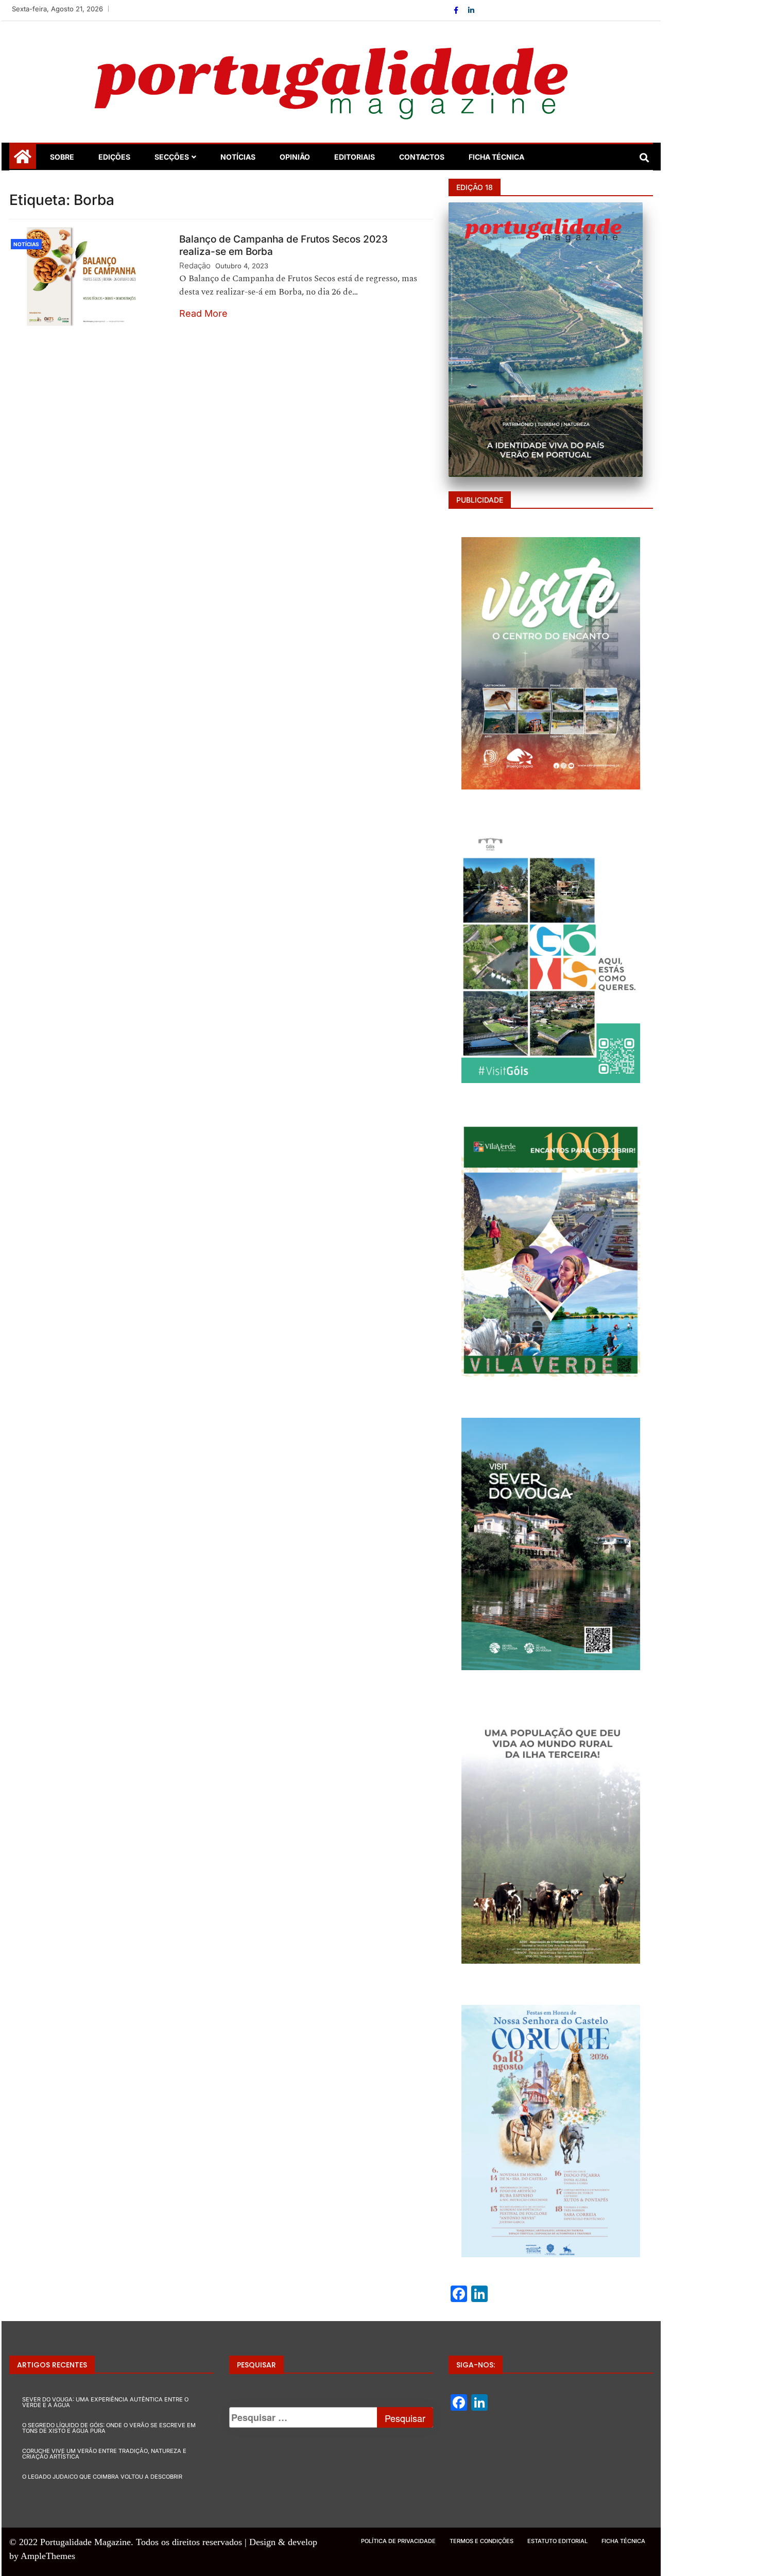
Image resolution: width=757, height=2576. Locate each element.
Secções (172, 157)
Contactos (422, 157)
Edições (114, 157)
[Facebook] (457, 10)
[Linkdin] (471, 10)
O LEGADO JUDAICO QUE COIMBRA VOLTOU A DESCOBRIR (102, 2477)
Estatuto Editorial (557, 2541)
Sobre (62, 157)
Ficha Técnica (496, 157)
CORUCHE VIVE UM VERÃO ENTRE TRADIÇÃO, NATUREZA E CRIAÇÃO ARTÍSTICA (104, 2454)
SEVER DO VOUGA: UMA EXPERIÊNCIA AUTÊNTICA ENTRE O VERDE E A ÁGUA (105, 2402)
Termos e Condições (481, 2541)
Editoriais (355, 157)
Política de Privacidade (398, 2541)
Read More (203, 313)
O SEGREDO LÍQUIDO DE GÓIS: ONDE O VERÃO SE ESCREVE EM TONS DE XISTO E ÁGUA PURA (109, 2428)
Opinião (295, 157)
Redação (195, 265)
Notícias (238, 157)
